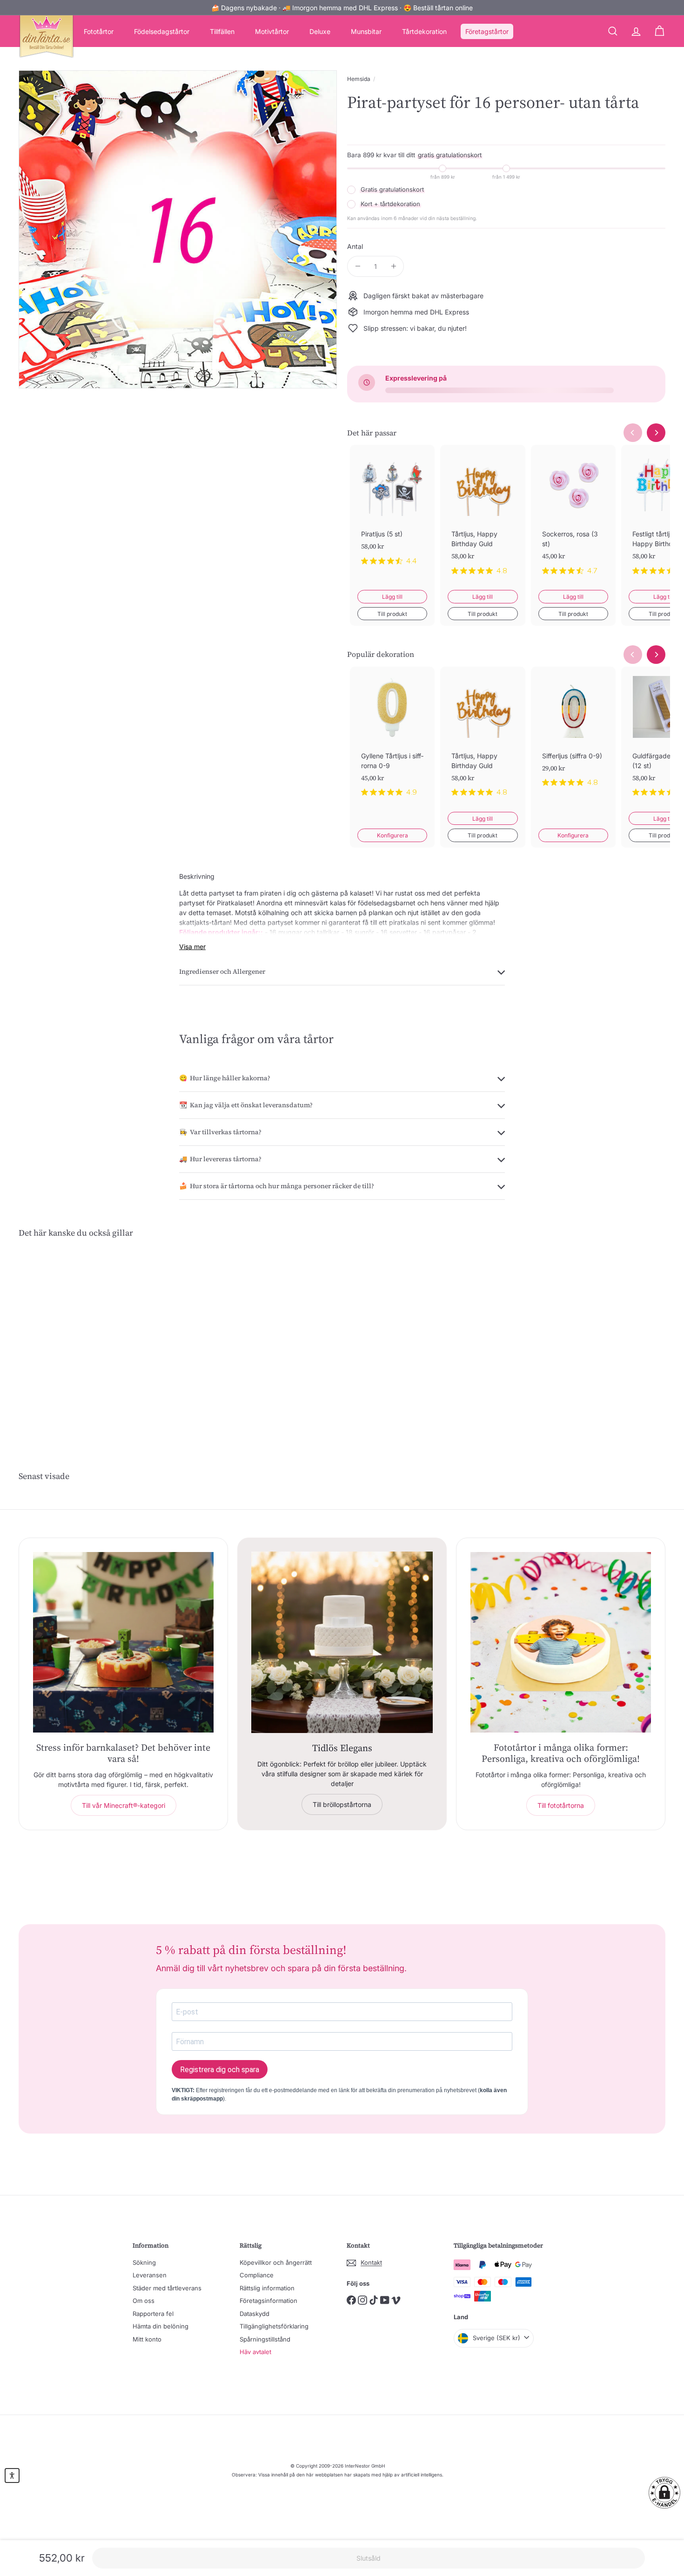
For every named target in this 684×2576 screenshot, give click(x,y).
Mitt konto (147, 2339)
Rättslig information (267, 2288)
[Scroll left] (633, 433)
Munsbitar (366, 31)
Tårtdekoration (424, 31)
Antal (355, 246)
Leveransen (150, 2275)
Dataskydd (255, 2314)
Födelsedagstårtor (162, 31)
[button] (664, 2493)
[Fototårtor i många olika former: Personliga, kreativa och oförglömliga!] (561, 1642)
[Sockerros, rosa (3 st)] (573, 517)
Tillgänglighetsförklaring (274, 2326)
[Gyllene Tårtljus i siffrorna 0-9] (392, 739)
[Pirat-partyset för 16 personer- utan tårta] (69, 1338)
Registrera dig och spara (220, 2070)
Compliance (257, 2275)
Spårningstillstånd (265, 2339)
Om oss (144, 2301)
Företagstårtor (487, 31)
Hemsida (359, 79)
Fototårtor (99, 31)
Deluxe (320, 31)
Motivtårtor (272, 31)
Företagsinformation (268, 2301)
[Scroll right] (656, 433)
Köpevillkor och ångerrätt (276, 2262)
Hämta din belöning (161, 2326)
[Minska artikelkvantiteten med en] (358, 266)
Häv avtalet (255, 2352)
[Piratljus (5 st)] (392, 512)
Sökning (144, 2262)
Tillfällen (222, 31)
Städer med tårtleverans (167, 2288)
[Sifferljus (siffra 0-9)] (573, 734)
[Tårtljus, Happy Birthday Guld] (483, 517)
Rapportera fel (153, 2314)
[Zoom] (178, 229)
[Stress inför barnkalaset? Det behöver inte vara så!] (123, 1642)
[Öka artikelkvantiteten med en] (393, 266)
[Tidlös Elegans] (342, 1642)
